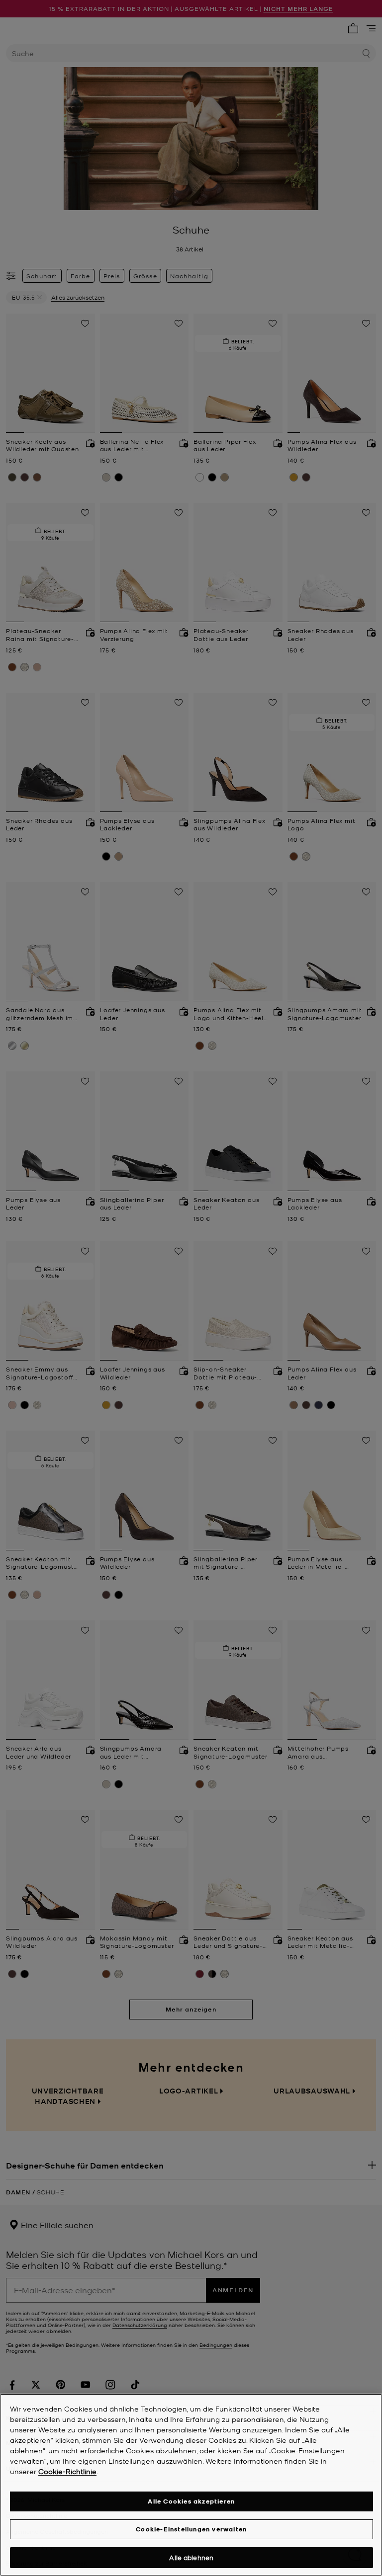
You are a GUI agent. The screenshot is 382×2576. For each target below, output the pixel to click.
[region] (191, 2485)
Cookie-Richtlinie (67, 2471)
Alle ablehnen (191, 2557)
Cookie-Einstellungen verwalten (191, 2529)
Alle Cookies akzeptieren (191, 2501)
